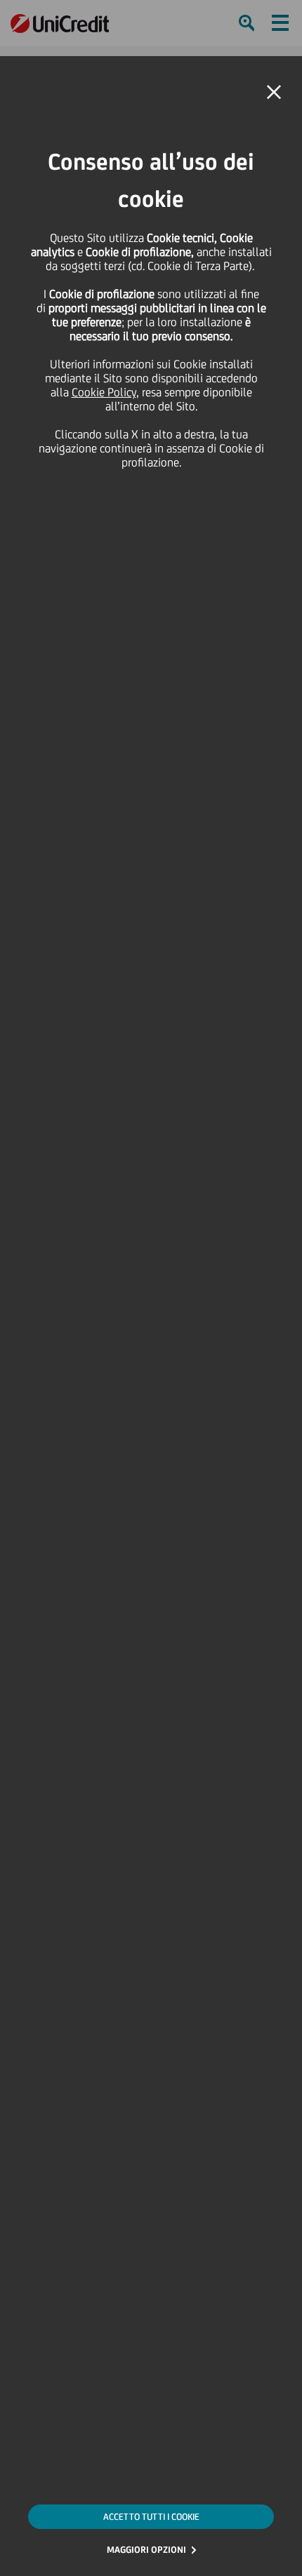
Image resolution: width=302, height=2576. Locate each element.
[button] (274, 93)
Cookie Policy (104, 392)
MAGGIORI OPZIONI (146, 2550)
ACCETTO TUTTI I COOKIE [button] (151, 2517)
